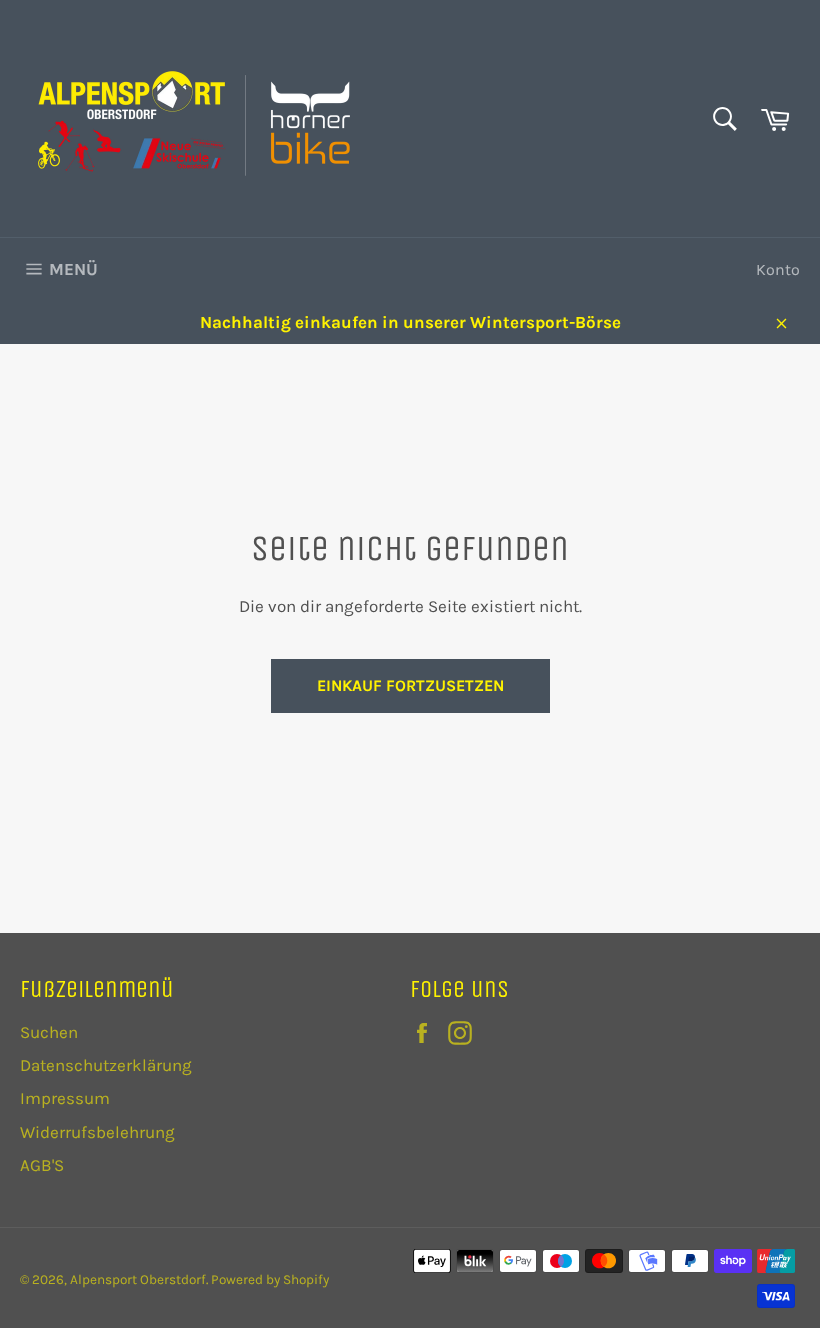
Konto (778, 269)
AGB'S (42, 1165)
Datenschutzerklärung (106, 1065)
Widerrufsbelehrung (97, 1132)
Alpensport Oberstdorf (138, 1279)
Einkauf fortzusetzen (410, 685)
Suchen (49, 1032)
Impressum (65, 1098)
